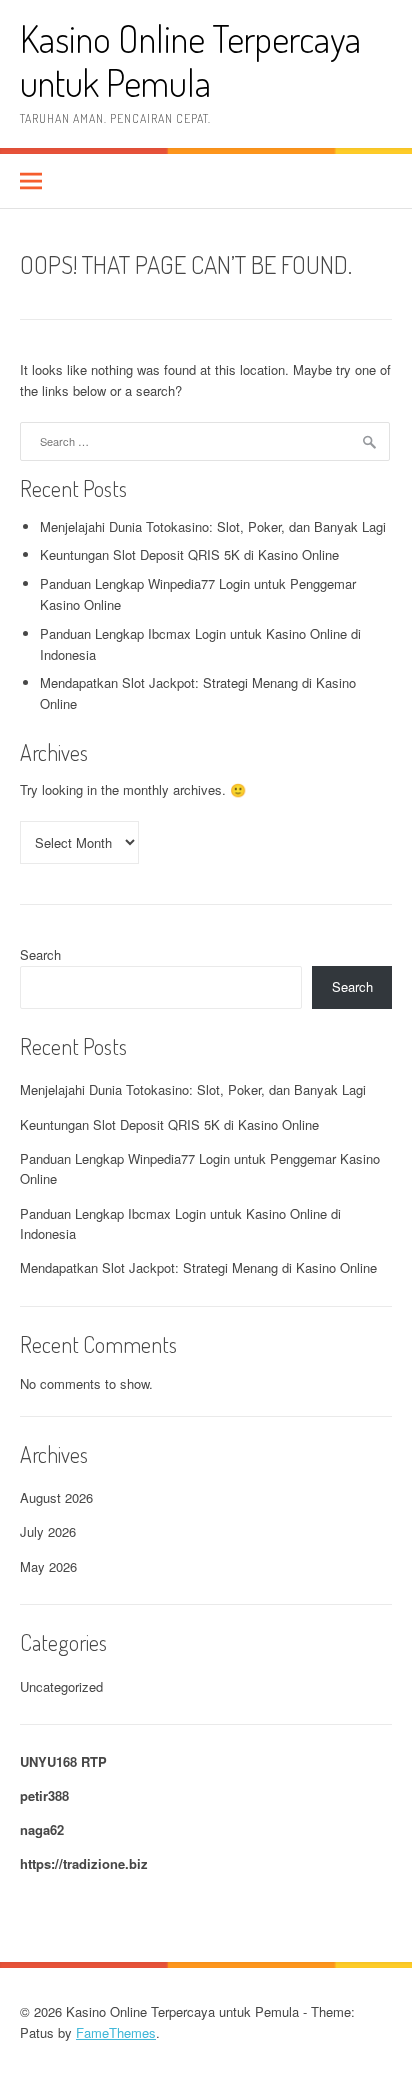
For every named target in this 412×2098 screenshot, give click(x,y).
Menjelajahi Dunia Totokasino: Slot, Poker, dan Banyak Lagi (213, 526)
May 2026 (48, 1566)
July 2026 (48, 1531)
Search (40, 954)
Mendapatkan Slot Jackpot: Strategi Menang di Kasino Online (198, 1267)
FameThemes (116, 2032)
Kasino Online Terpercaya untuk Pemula (190, 60)
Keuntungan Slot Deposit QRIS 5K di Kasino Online (189, 554)
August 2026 (56, 1497)
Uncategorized (61, 1686)
